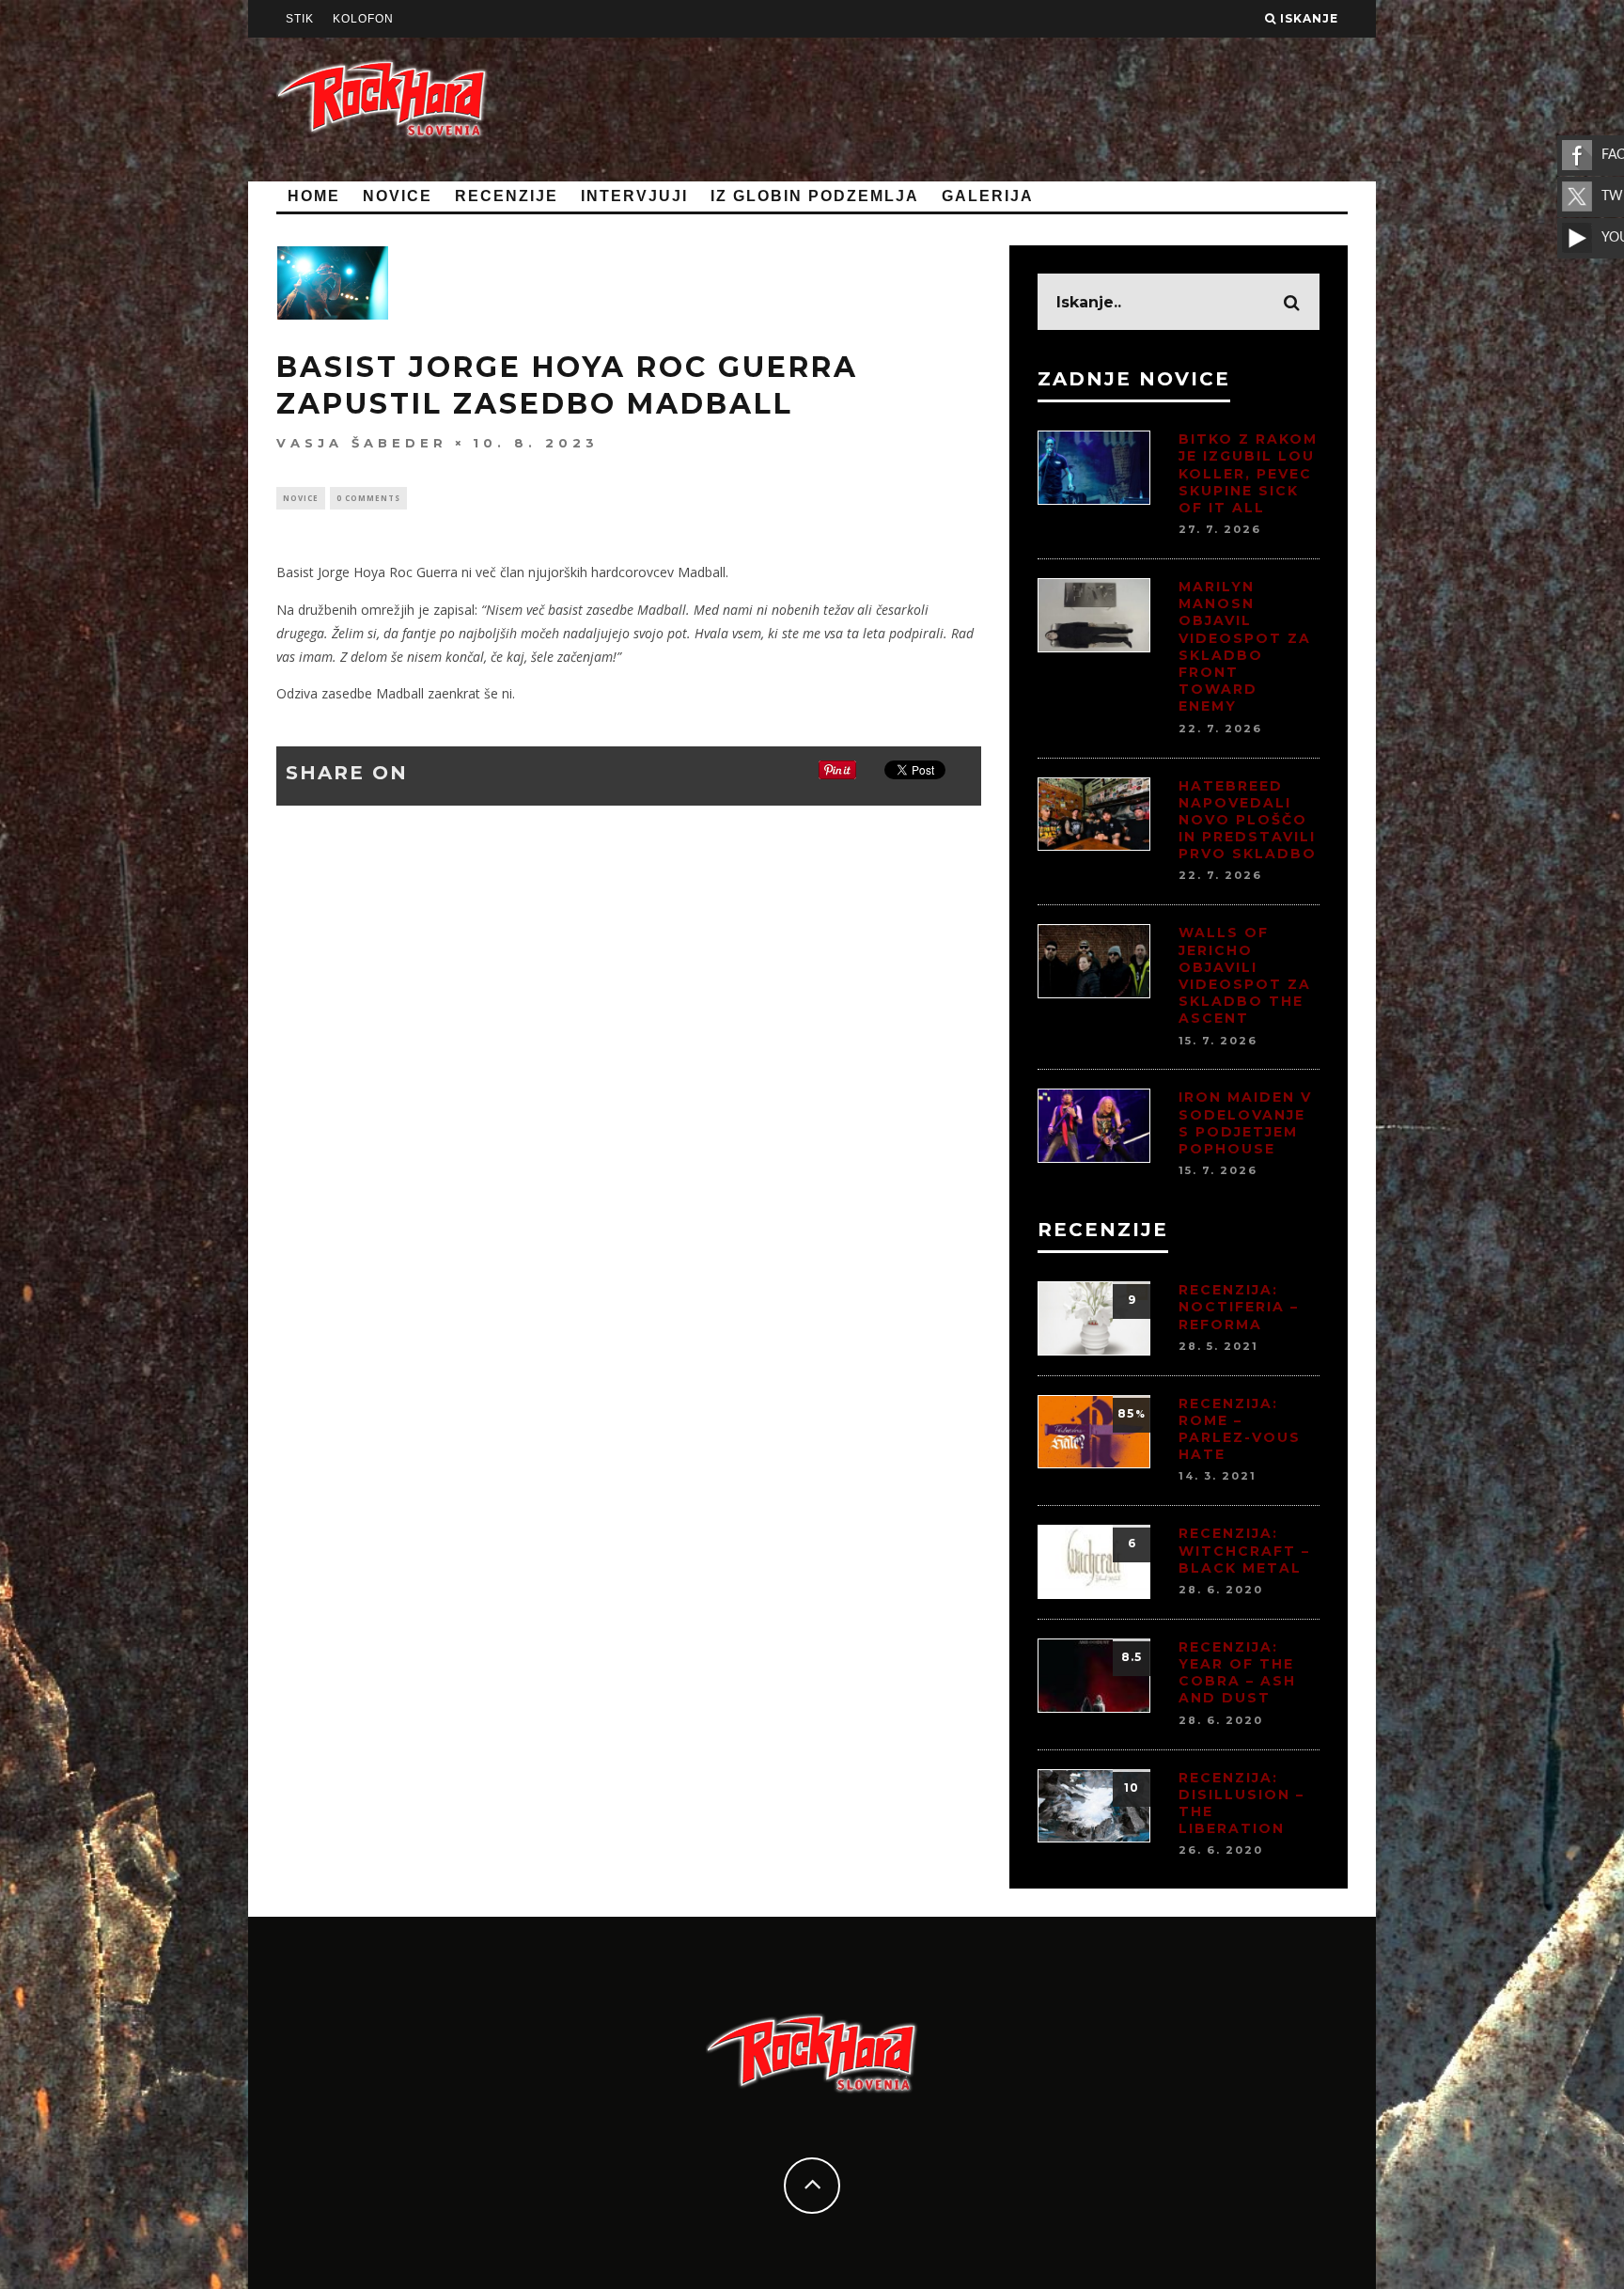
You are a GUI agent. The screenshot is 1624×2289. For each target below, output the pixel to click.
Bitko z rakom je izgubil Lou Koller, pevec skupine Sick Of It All (1248, 473)
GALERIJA (988, 196)
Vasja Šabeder (362, 443)
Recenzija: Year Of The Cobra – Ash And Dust (1237, 1673)
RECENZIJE (507, 196)
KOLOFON (363, 19)
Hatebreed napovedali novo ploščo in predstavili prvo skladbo (1248, 820)
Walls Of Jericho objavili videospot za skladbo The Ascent (1245, 975)
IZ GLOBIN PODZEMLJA (815, 196)
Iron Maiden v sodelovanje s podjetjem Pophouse (1245, 1123)
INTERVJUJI (634, 196)
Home (314, 196)
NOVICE (398, 196)
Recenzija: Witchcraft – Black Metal (1244, 1550)
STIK (300, 19)
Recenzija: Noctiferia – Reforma (1239, 1307)
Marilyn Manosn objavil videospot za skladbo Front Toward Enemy (1245, 646)
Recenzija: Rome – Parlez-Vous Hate (1240, 1429)
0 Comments (368, 498)
